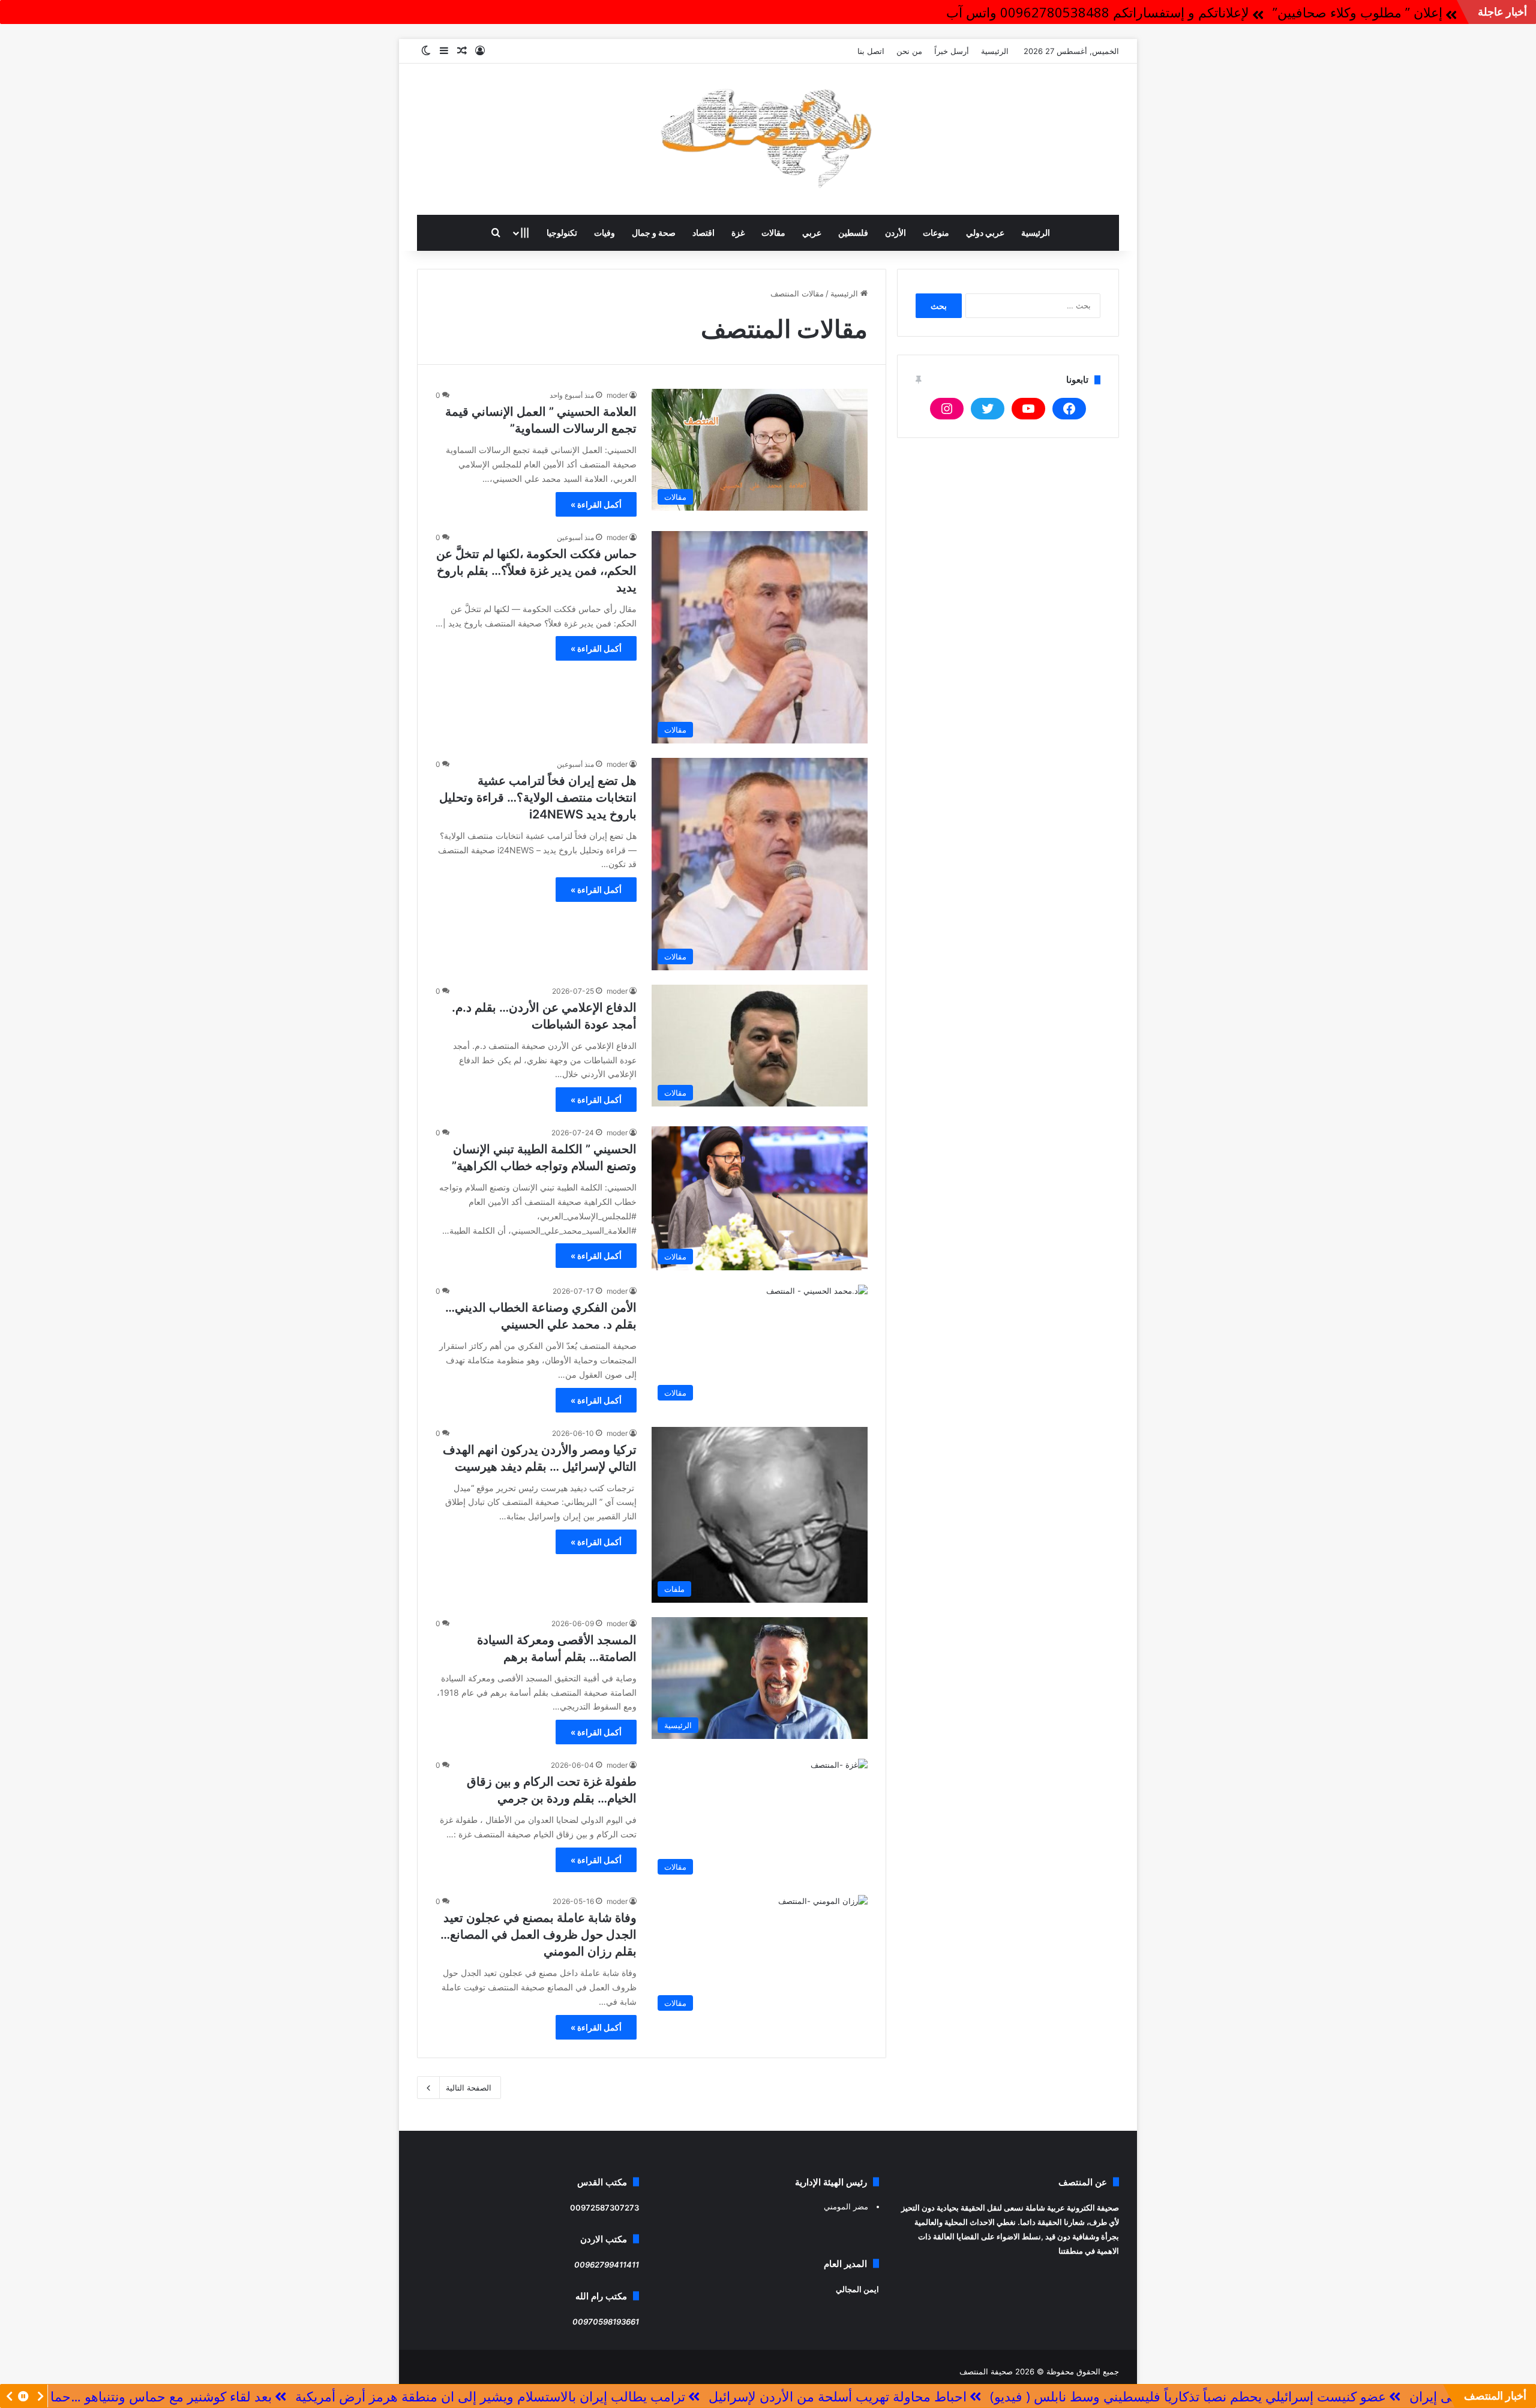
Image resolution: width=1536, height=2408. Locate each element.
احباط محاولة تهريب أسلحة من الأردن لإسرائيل (988, 2396)
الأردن (895, 233)
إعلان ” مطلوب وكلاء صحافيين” (1357, 12)
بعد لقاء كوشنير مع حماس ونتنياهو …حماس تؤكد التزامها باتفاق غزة (237, 2396)
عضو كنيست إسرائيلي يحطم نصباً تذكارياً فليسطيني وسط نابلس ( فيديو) (1338, 2396)
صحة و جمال (654, 233)
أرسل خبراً (952, 51)
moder (617, 395)
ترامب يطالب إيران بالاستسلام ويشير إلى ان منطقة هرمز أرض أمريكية (640, 2396)
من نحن (909, 51)
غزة (738, 233)
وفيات (604, 233)
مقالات (773, 233)
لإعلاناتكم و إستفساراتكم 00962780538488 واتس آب (1098, 12)
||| (525, 233)
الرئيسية (995, 51)
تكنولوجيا (562, 233)
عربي (812, 233)
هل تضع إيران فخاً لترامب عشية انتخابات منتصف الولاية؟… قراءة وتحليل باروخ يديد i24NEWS (538, 797)
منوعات (936, 233)
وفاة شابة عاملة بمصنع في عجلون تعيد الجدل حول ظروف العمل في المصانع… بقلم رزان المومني (538, 1935)
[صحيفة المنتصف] (768, 139)
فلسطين (853, 233)
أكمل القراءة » (596, 504)
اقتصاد (703, 233)
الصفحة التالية (469, 2088)
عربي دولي (985, 233)
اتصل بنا (871, 51)
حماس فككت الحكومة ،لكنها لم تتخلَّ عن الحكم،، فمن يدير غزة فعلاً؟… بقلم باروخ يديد (536, 571)
